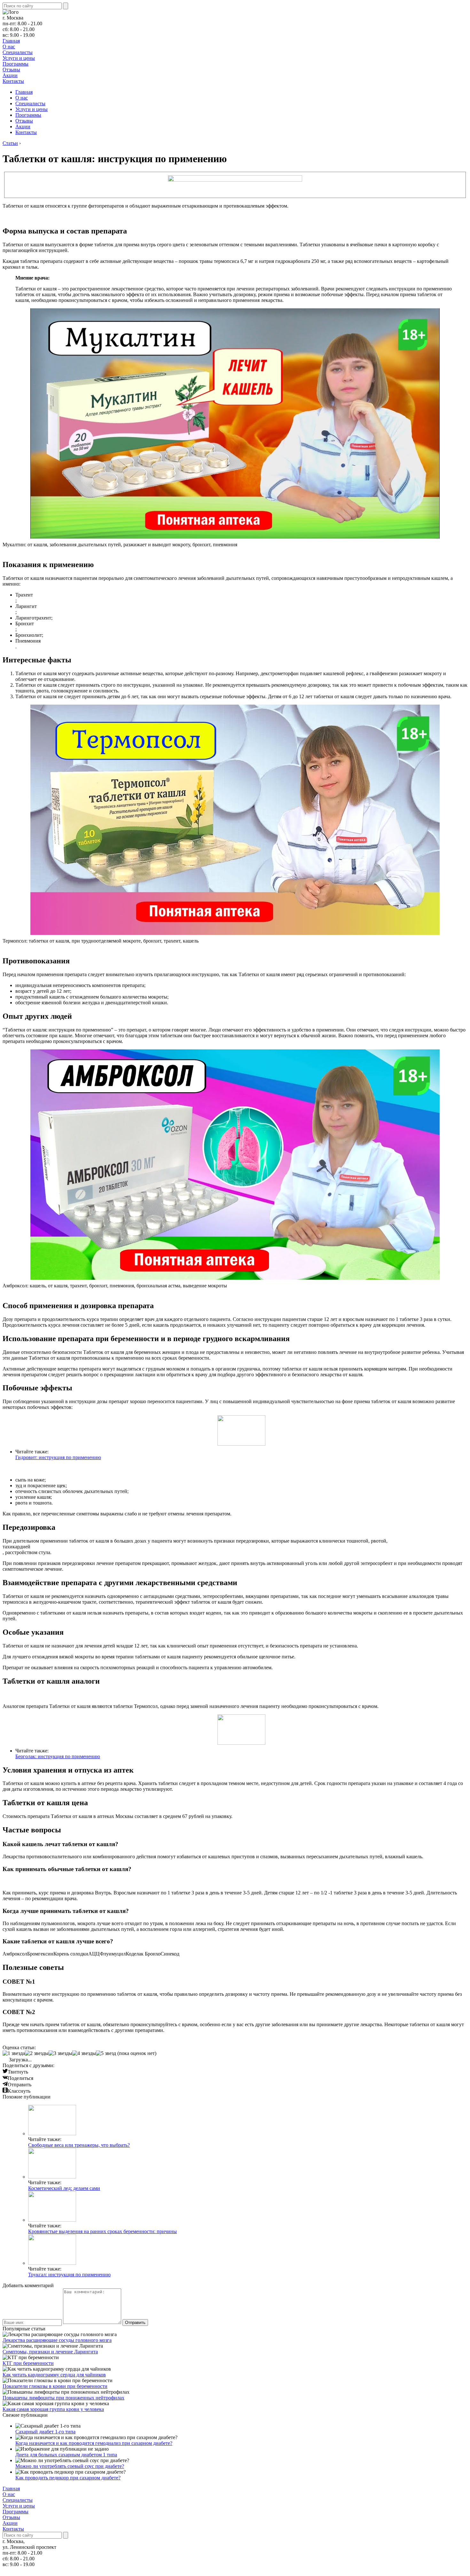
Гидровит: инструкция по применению (58, 1457)
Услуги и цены (19, 58)
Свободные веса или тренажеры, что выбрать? (79, 2145)
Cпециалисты (18, 52)
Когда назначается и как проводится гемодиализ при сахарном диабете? (94, 2443)
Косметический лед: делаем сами (64, 2188)
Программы (16, 64)
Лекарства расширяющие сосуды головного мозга (57, 2340)
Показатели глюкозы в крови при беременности (55, 2386)
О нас (9, 47)
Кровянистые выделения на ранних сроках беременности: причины (102, 2231)
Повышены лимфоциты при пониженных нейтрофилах (63, 2398)
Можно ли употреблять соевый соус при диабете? (70, 2466)
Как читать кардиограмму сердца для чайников (54, 2375)
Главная (11, 41)
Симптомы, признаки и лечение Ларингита (50, 2352)
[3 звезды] (60, 2053)
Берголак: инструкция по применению (58, 1756)
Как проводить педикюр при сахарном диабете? (68, 2478)
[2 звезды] (37, 2053)
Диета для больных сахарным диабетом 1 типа (66, 2455)
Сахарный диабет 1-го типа (45, 2432)
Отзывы (11, 70)
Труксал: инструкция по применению (69, 2275)
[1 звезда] (14, 2053)
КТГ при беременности (28, 2363)
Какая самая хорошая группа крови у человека (53, 2409)
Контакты (13, 81)
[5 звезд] (106, 2053)
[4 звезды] (84, 2053)
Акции (10, 75)
